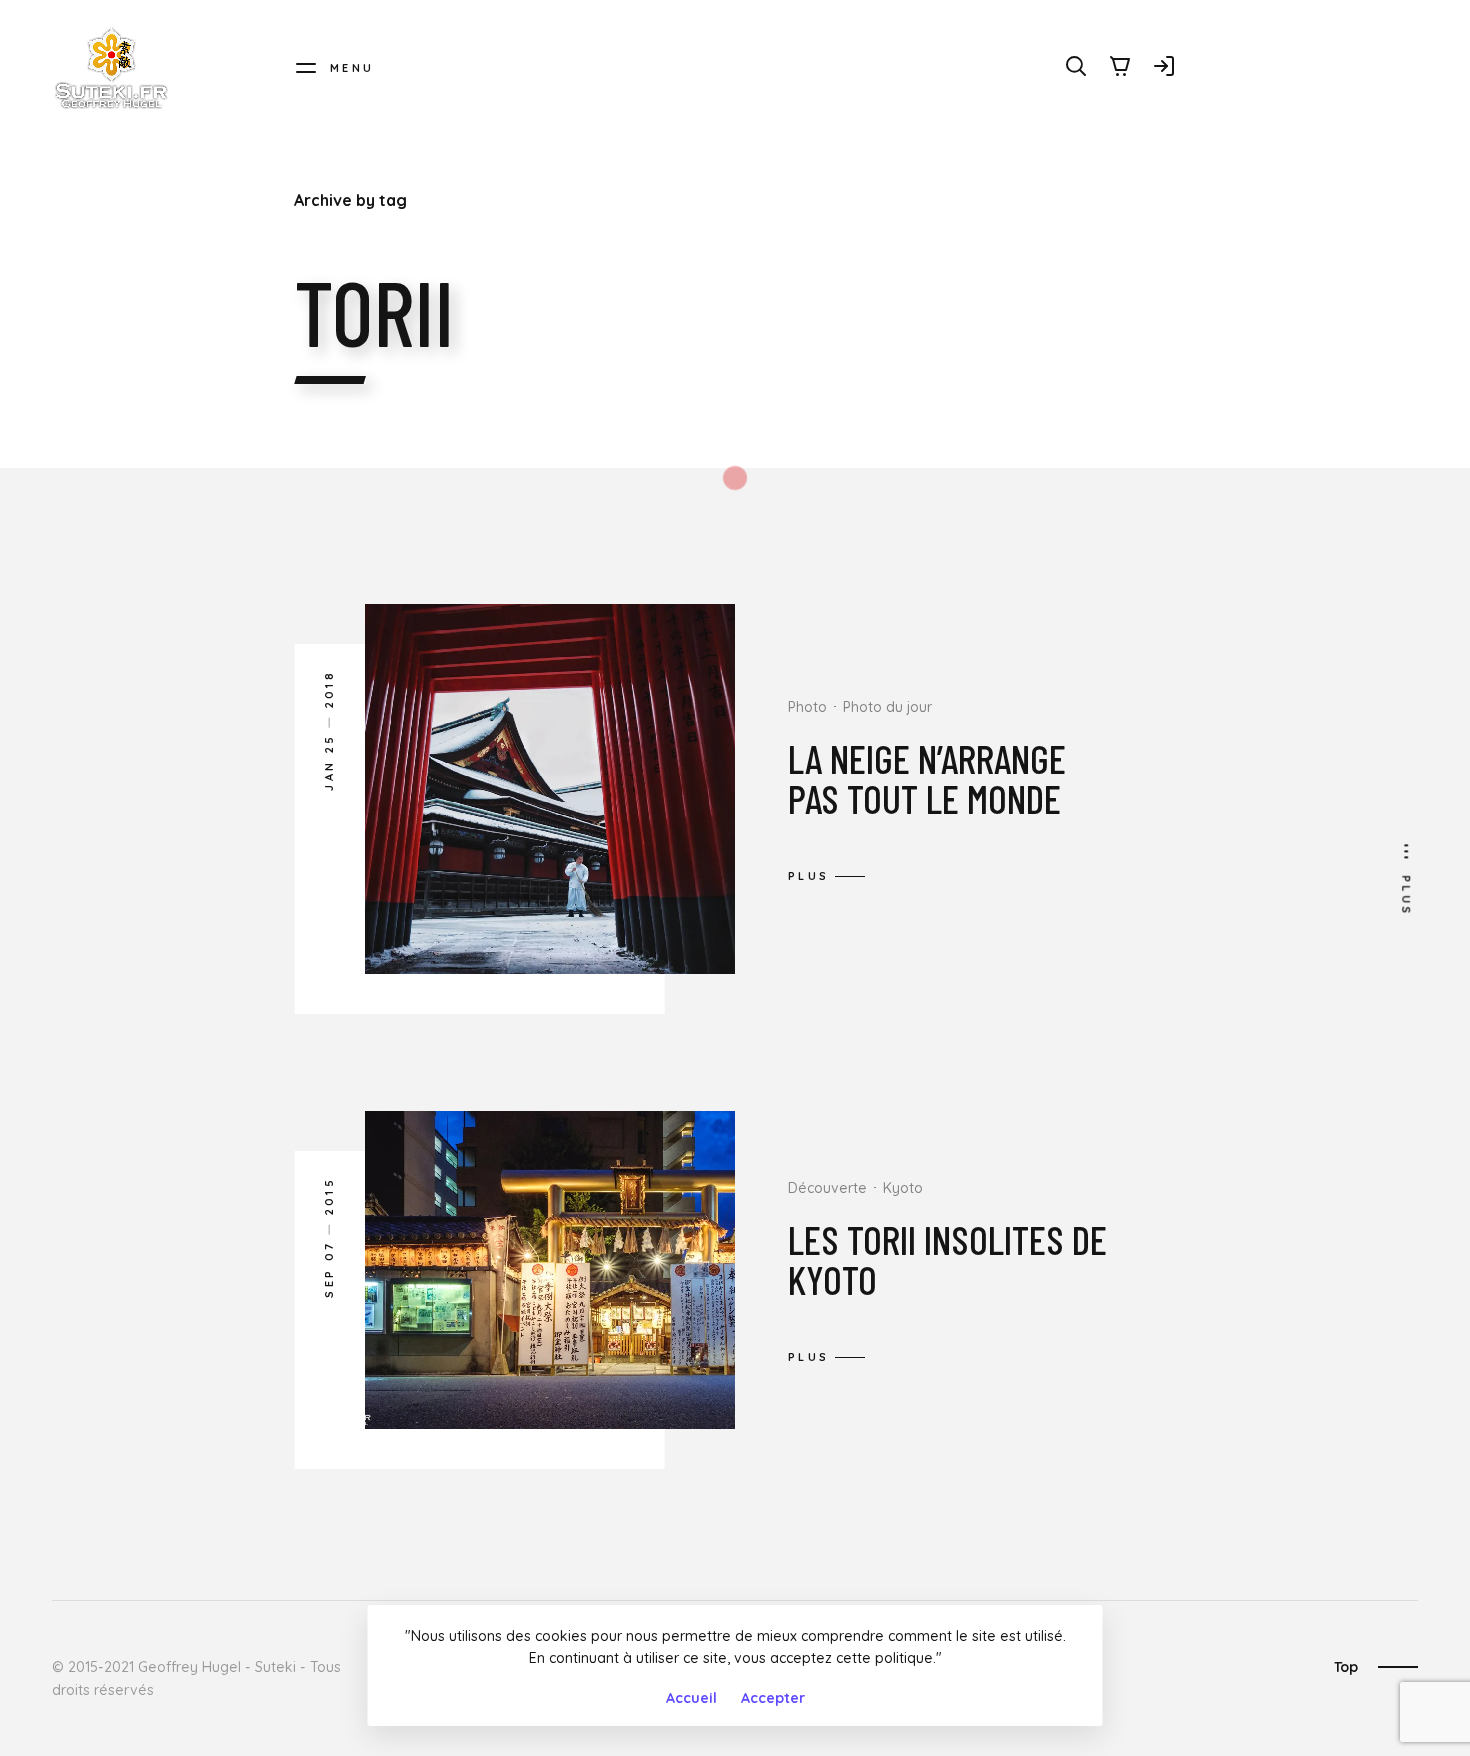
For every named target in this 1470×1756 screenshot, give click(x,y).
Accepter (773, 1698)
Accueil (691, 1698)
